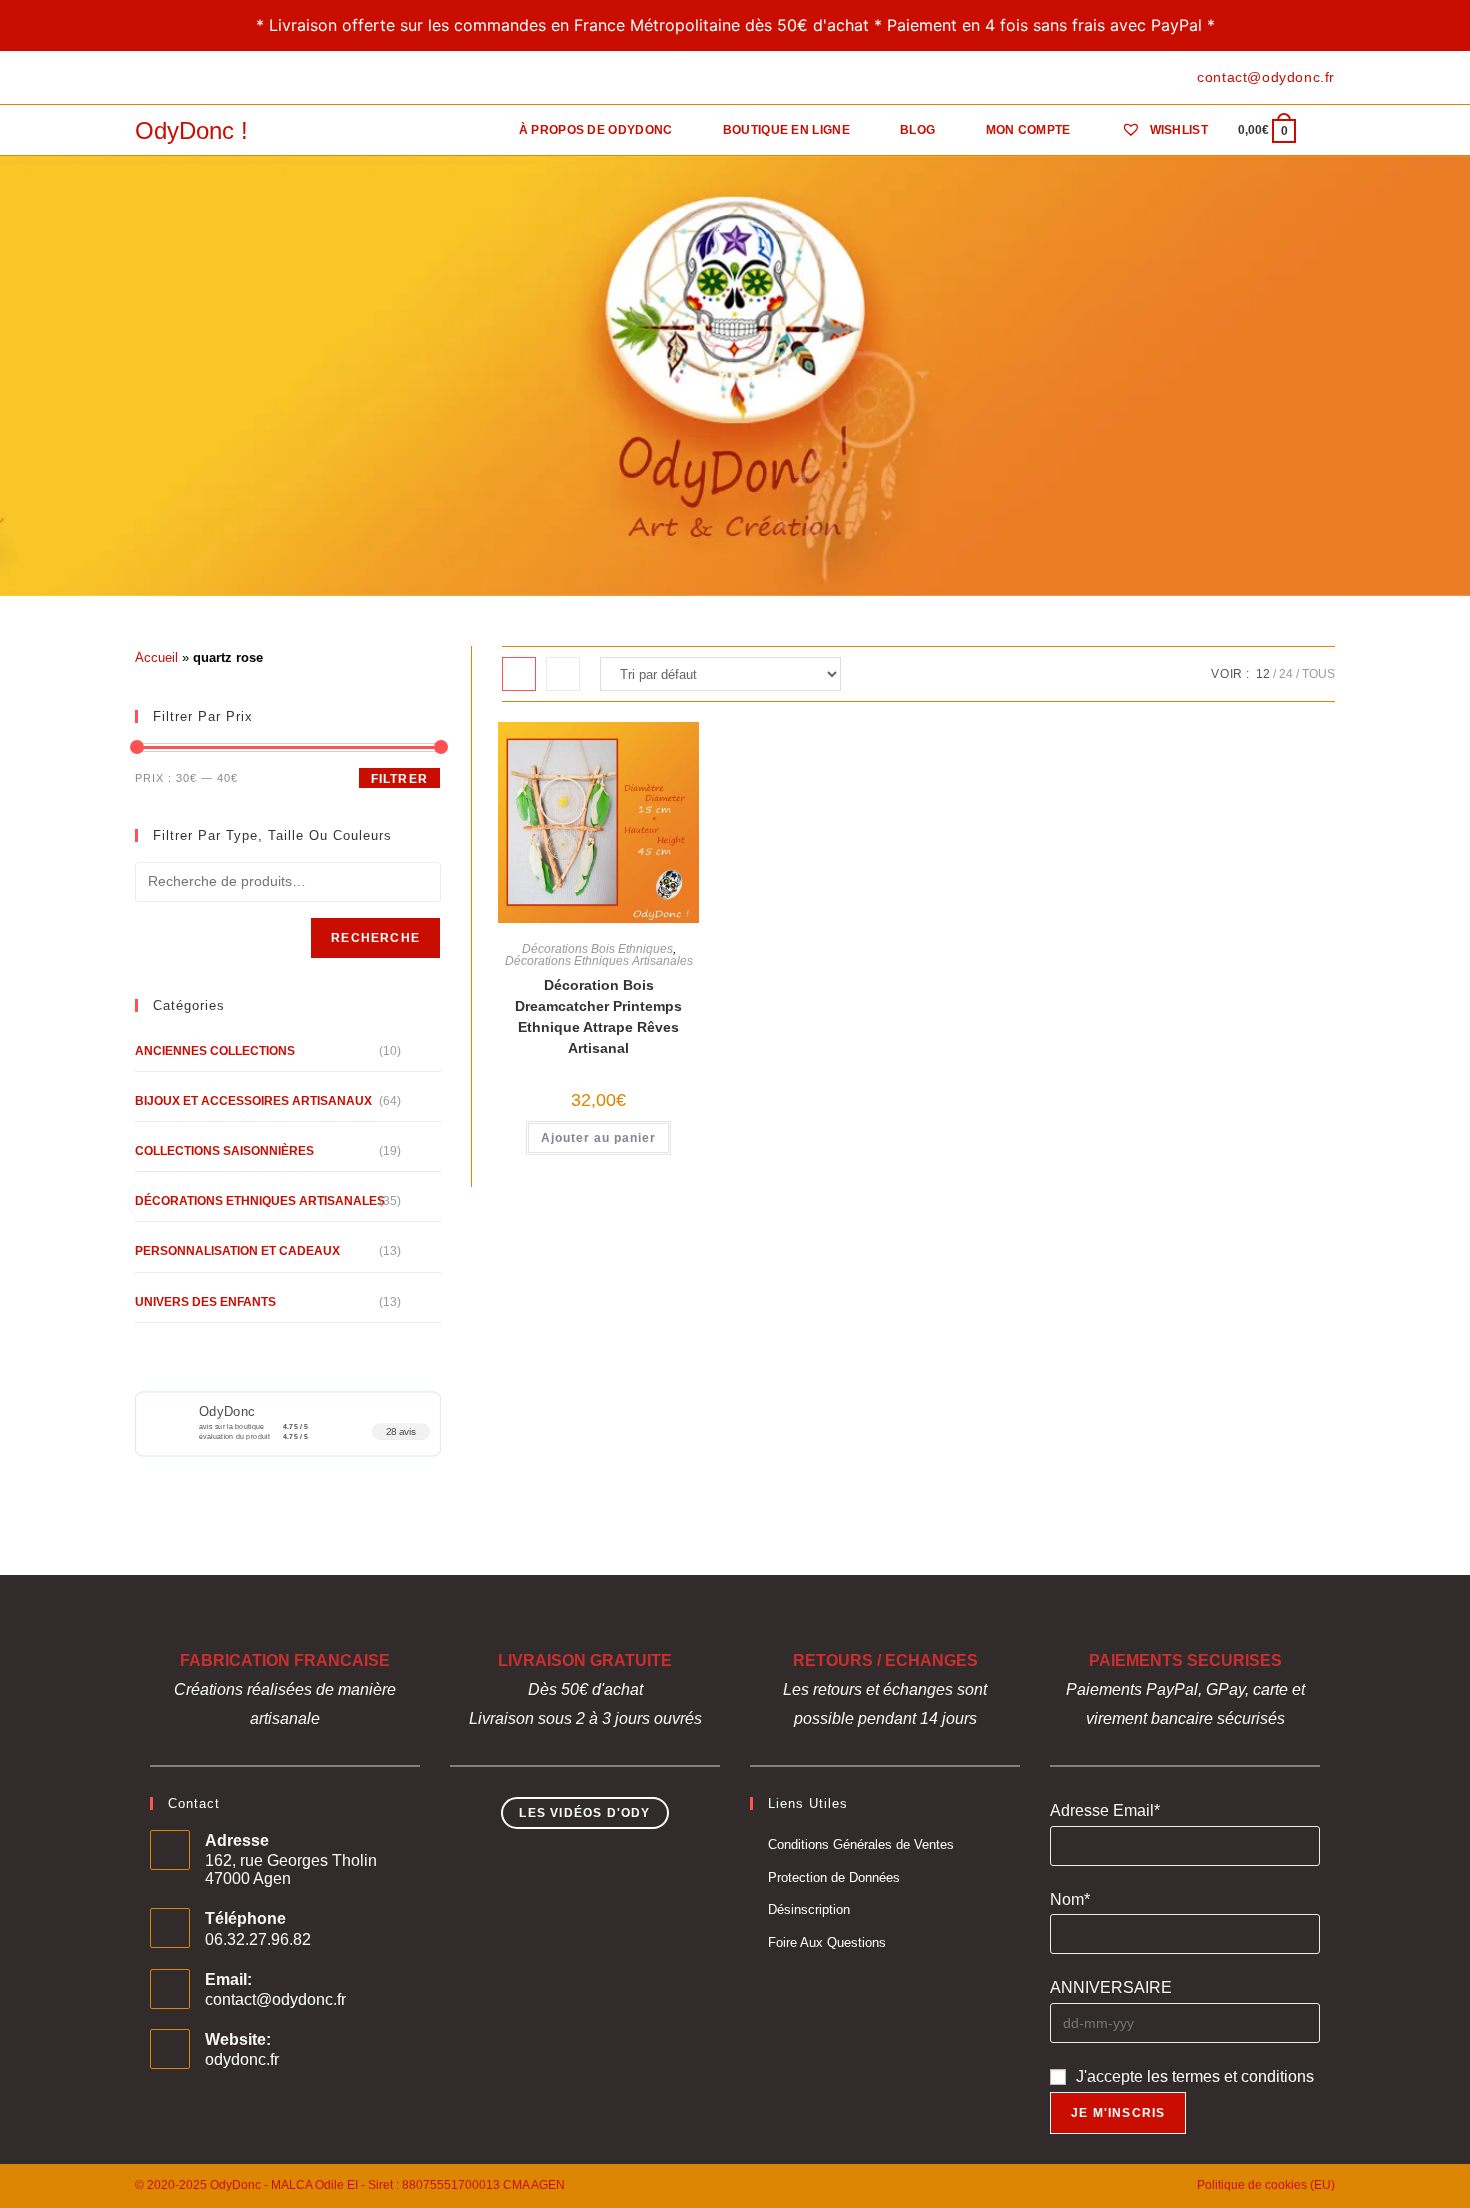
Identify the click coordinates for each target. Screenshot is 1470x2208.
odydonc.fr (242, 2059)
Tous (1318, 674)
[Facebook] (143, 78)
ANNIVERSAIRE (1111, 1987)
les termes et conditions (1230, 2076)
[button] (605, 746)
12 (1263, 674)
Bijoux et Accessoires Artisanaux (253, 1101)
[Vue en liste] (563, 674)
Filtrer (399, 779)
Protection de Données (834, 1877)
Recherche (375, 938)
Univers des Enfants (205, 1302)
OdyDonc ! (191, 130)
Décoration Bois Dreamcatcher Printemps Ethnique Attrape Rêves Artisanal (598, 1016)
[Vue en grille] (519, 674)
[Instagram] (186, 78)
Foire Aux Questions (827, 1942)
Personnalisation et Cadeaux (237, 1251)
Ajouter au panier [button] (598, 1138)
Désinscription (809, 1909)
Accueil (156, 657)
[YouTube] (209, 78)
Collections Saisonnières (224, 1151)
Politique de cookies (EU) (1266, 2185)
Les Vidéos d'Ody (584, 1813)
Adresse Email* (1105, 1810)
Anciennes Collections (215, 1051)
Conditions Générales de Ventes (861, 1844)
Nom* (1070, 1899)
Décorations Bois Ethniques (597, 949)
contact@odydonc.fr (275, 1999)
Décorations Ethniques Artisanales (599, 961)
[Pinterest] (163, 78)
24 (1286, 674)
